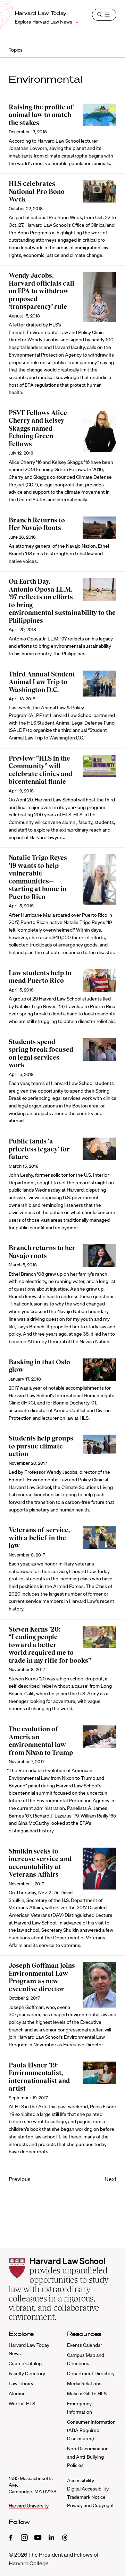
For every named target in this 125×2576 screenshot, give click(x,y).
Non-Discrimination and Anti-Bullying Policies (88, 2457)
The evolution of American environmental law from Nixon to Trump (41, 1741)
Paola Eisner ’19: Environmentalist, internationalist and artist (39, 2077)
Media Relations (84, 2384)
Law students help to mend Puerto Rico (40, 977)
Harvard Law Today (41, 13)
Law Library (21, 2384)
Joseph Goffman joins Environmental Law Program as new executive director (42, 1977)
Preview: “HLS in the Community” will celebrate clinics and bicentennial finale (40, 770)
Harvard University (29, 2506)
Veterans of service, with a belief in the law (39, 1538)
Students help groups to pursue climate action (41, 1446)
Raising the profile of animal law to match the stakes (41, 115)
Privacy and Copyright (90, 2505)
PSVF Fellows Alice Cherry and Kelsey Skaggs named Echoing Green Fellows (38, 428)
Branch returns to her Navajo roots (42, 1252)
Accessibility (81, 2480)
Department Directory (91, 2373)
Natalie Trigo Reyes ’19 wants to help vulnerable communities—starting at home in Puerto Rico (38, 877)
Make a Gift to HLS (87, 2394)
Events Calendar (85, 2345)
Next (110, 2179)
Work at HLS (22, 2404)
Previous (20, 2179)
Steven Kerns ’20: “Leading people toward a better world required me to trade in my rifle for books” (50, 1645)
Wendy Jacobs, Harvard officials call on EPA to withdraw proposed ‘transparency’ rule (41, 291)
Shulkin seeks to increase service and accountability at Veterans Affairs (40, 1863)
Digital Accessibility (88, 2489)
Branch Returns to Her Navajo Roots (37, 524)
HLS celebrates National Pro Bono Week (37, 191)
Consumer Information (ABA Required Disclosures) (91, 2430)
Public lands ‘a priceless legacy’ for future (39, 1149)
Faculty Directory (27, 2373)
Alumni (16, 2394)
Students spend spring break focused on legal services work (41, 1054)
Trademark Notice (86, 2497)
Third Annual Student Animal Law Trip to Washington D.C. (42, 682)
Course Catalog (25, 2363)
